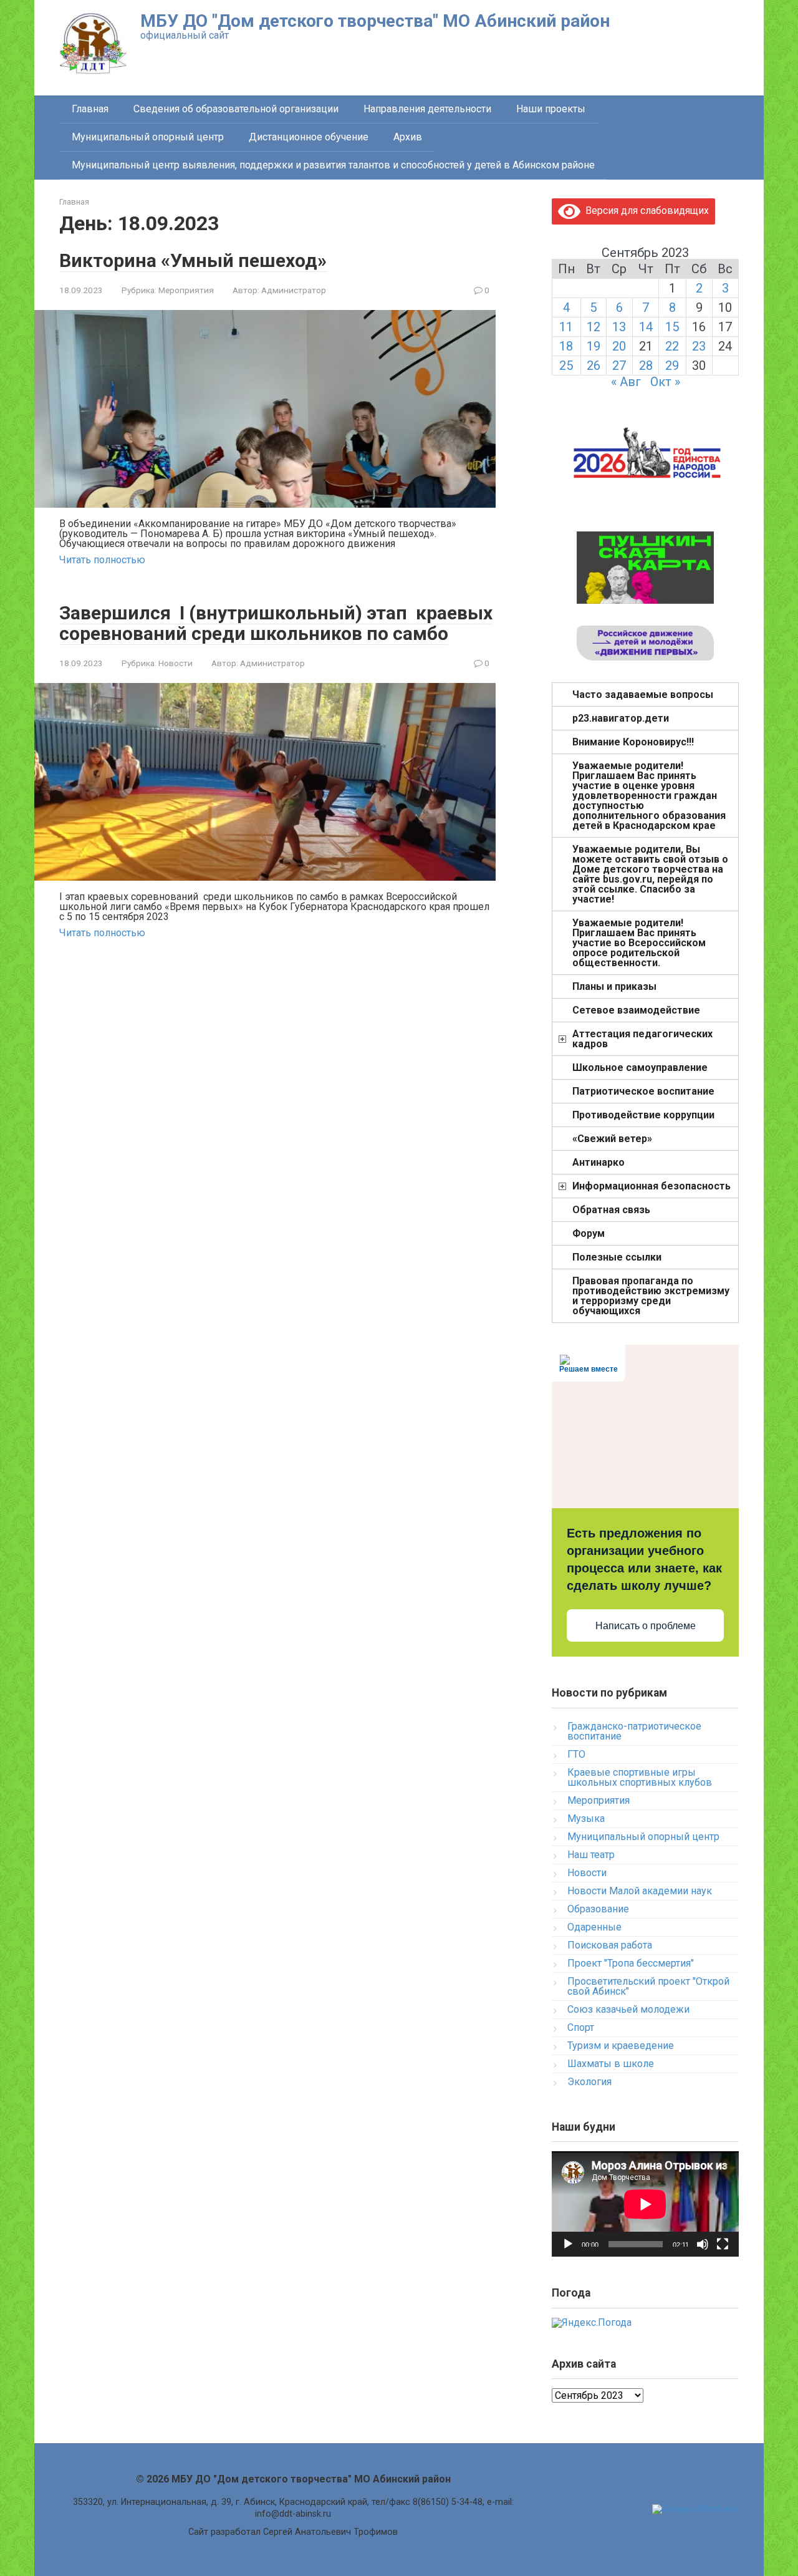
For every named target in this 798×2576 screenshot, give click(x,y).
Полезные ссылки (617, 1257)
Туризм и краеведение (621, 2046)
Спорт (581, 2027)
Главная (90, 109)
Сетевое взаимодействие (636, 1010)
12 (594, 327)
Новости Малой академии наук (640, 1891)
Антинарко (598, 1162)
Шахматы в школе (611, 2064)
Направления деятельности (427, 109)
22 (672, 346)
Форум (589, 1233)
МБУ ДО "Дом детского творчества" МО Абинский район (375, 21)
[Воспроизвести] (568, 2244)
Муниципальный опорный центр (148, 137)
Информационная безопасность (651, 1186)
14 (646, 327)
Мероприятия (186, 290)
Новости (175, 663)
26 (594, 366)
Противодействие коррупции (643, 1115)
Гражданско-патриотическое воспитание (634, 1731)
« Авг (626, 382)
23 (699, 346)
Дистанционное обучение (309, 137)
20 (619, 346)
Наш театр (591, 1855)
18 (566, 346)
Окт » (665, 382)
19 (594, 346)
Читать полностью (102, 560)
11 (566, 327)
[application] (645, 2204)
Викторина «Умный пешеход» (193, 260)
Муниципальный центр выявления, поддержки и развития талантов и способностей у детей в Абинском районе (333, 165)
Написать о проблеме (646, 1626)
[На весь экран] (723, 2244)
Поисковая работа (610, 1945)
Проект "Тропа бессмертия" (631, 1963)
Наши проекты (551, 109)
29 (672, 366)
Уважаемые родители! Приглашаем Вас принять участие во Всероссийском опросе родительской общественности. (639, 943)
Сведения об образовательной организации (236, 109)
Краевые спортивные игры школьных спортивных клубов (640, 1777)
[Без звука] (703, 2244)
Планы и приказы (614, 986)
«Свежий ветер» (612, 1139)
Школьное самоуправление (640, 1068)
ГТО (576, 1754)
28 (646, 366)
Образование (598, 1909)
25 (566, 366)
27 (619, 366)
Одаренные (594, 1927)
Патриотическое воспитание (643, 1091)
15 (672, 327)
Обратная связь (611, 1210)
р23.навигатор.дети (621, 718)
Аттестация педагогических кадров (642, 1039)
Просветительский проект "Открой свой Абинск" (648, 1986)
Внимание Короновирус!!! (633, 742)
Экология (589, 2082)
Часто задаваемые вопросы (643, 695)
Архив (408, 137)
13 (619, 327)
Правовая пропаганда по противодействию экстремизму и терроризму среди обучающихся (651, 1296)
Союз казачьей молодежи (628, 2009)
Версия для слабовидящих (645, 211)
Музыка (586, 1818)
